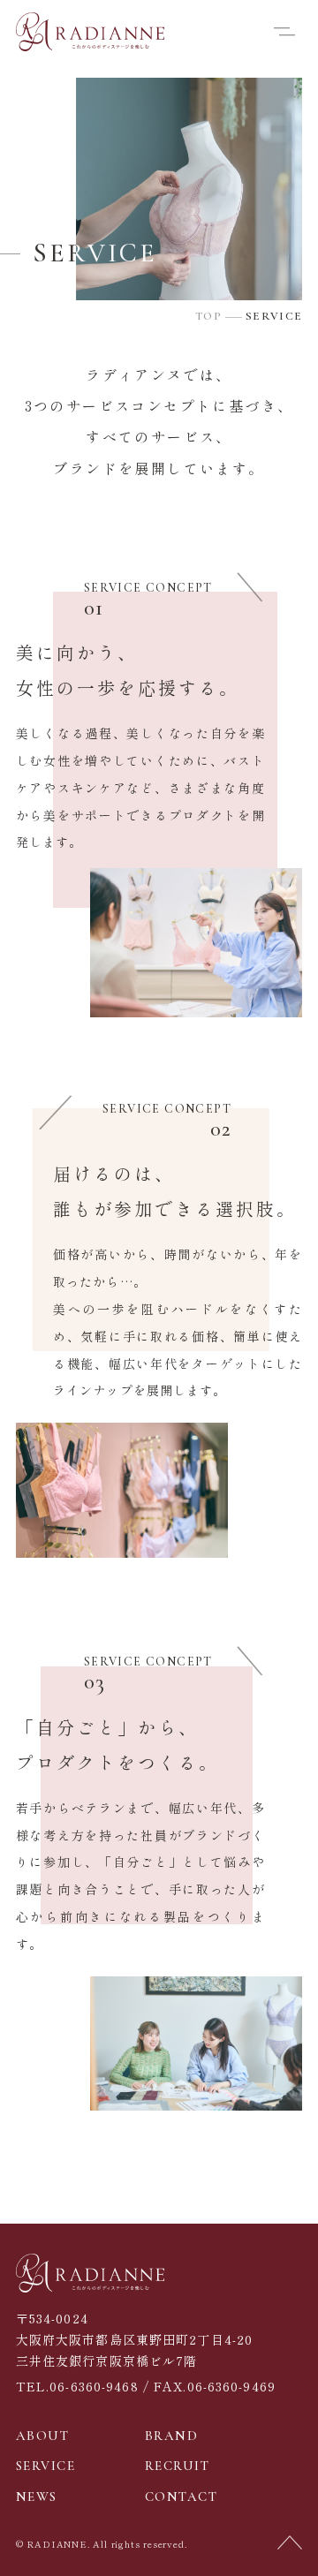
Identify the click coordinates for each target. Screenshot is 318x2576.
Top (208, 317)
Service (46, 2466)
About (43, 2436)
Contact (182, 2497)
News (37, 2497)
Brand (172, 2436)
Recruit (178, 2466)
